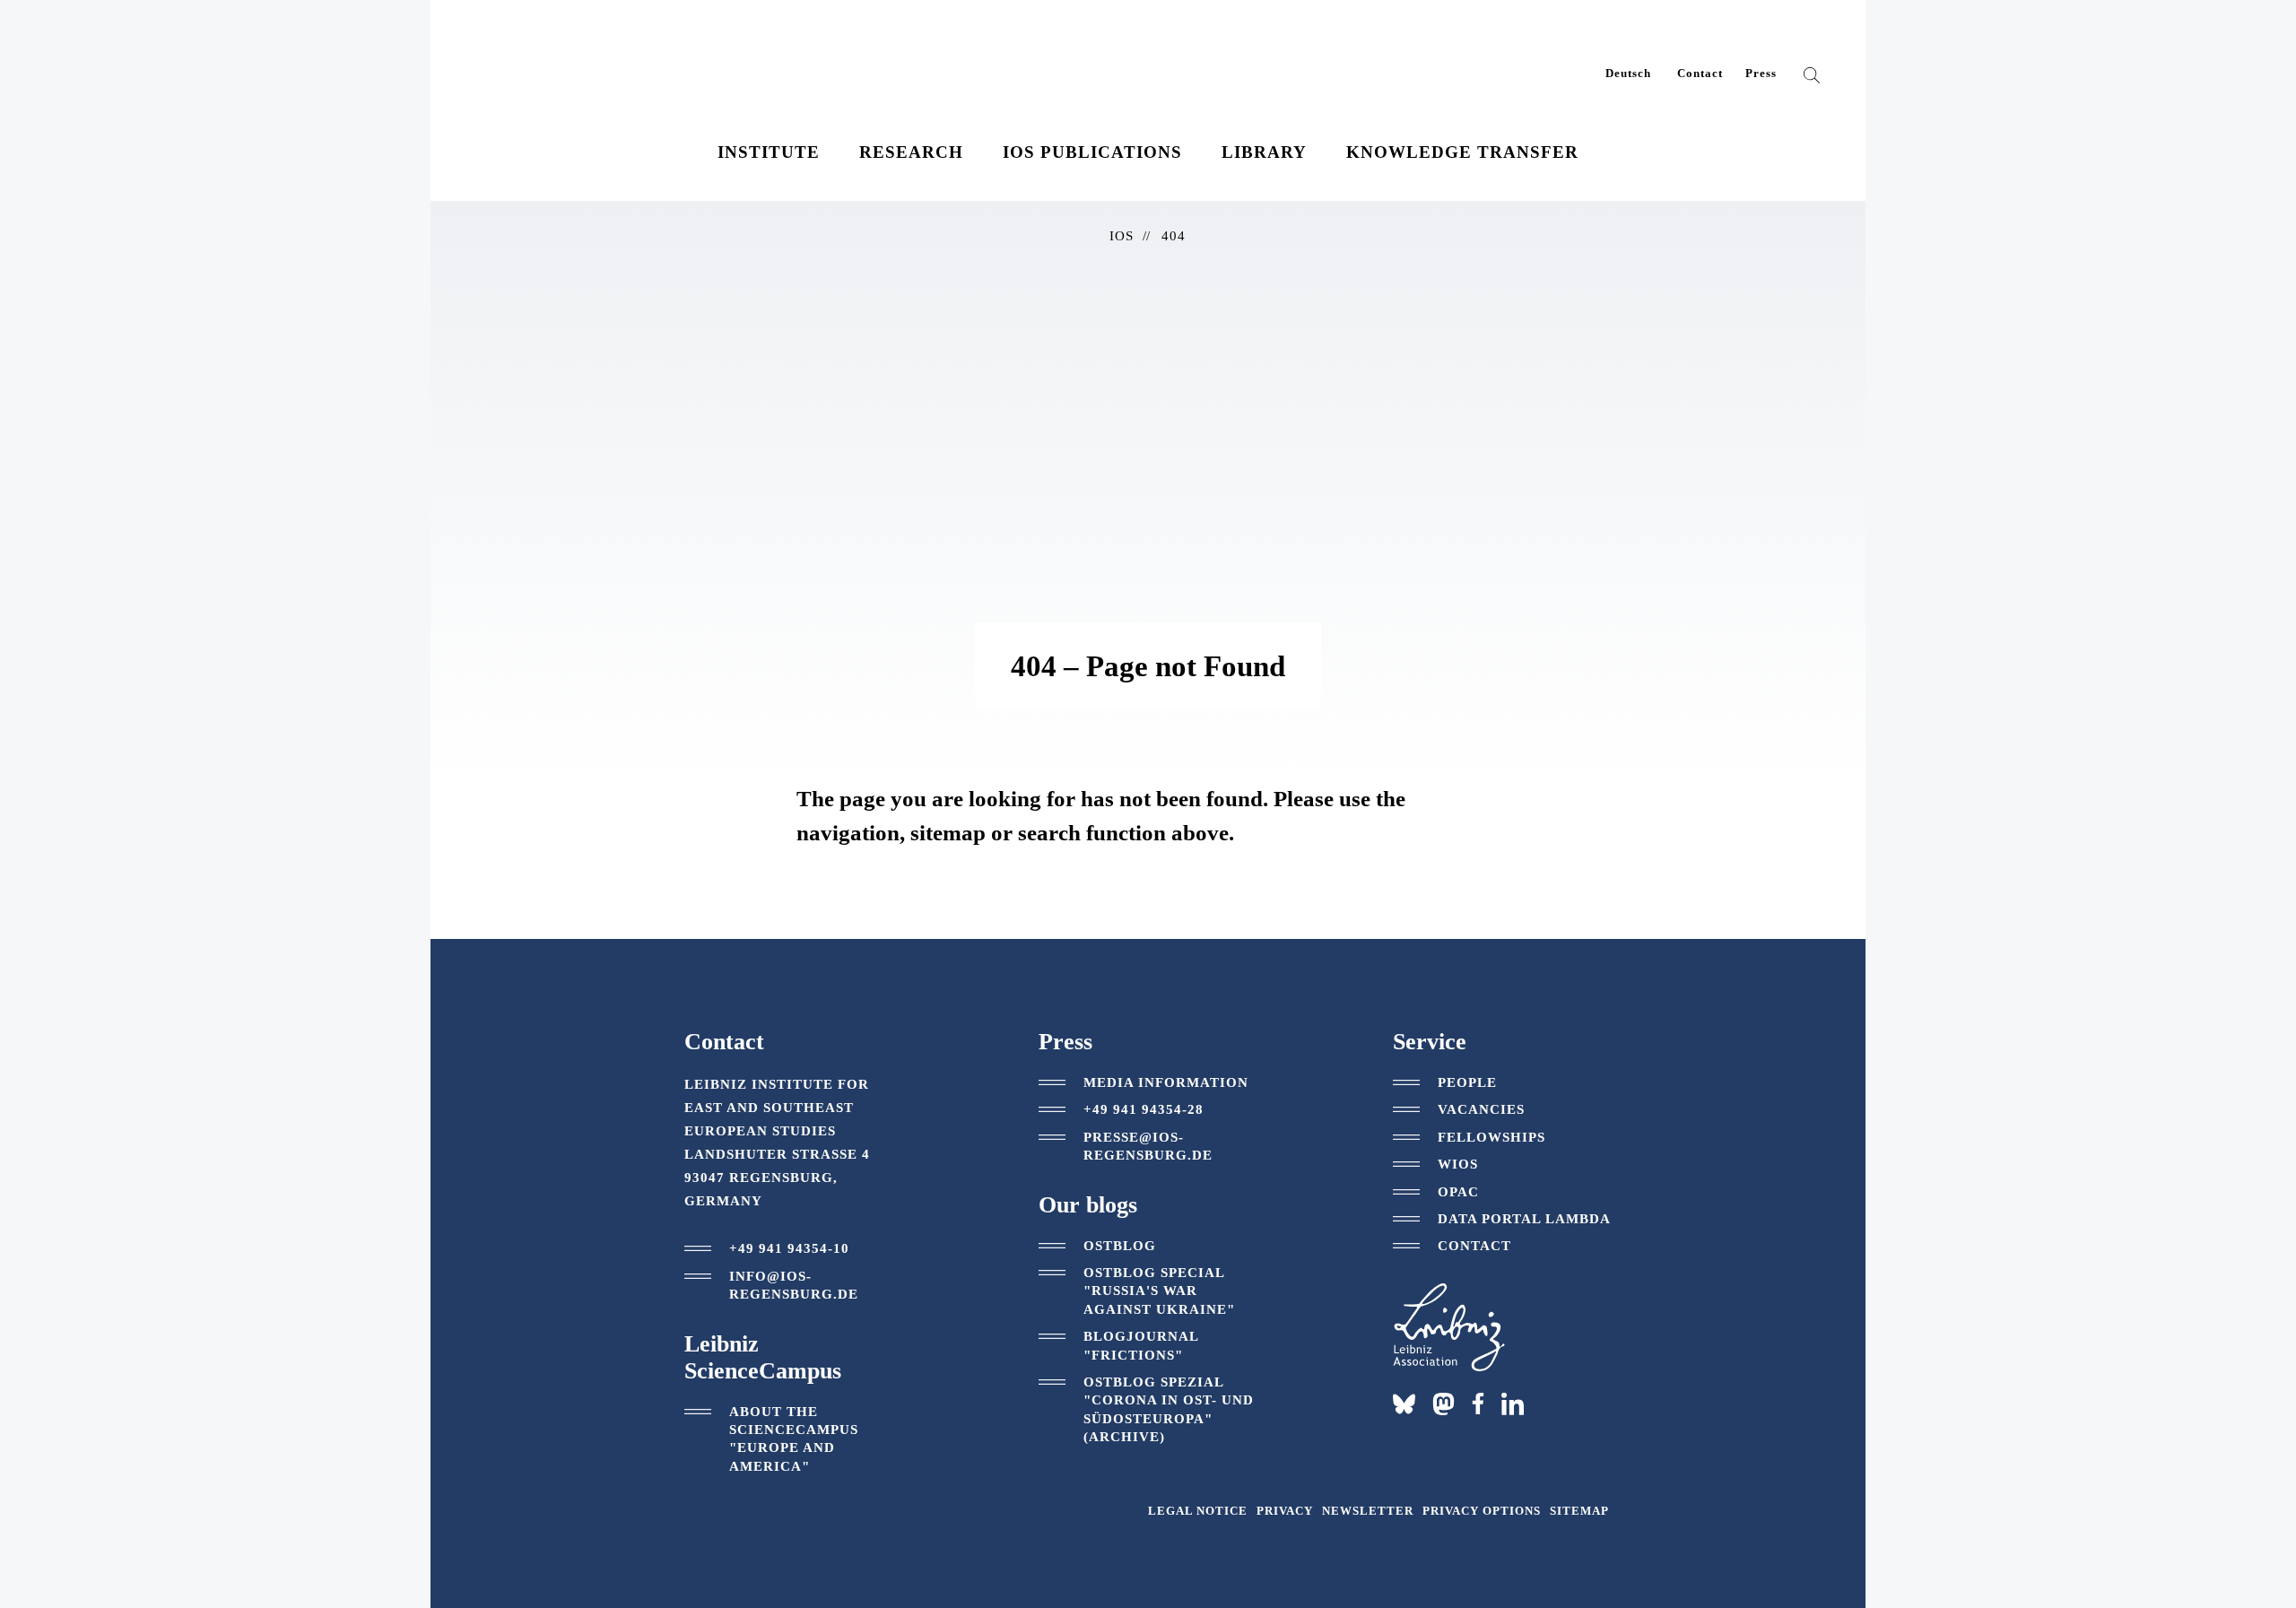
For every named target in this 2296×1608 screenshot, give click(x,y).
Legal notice (1198, 1511)
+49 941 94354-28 (1144, 1109)
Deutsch (1628, 74)
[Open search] (1812, 79)
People (1467, 1082)
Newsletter (1368, 1511)
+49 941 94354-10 (789, 1248)
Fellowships (1492, 1137)
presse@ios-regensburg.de (1148, 1146)
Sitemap (1579, 1511)
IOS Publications (1092, 152)
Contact (1700, 74)
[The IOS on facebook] (1478, 1404)
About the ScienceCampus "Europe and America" (794, 1439)
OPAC (1458, 1192)
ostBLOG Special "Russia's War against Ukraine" (1159, 1291)
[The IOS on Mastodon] (1444, 1404)
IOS (1122, 236)
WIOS (1458, 1164)
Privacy (1285, 1511)
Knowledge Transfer (1462, 152)
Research (911, 152)
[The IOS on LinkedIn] (1513, 1403)
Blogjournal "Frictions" (1141, 1345)
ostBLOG (1120, 1246)
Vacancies (1481, 1109)
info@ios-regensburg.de (794, 1285)
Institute (769, 152)
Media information (1166, 1082)
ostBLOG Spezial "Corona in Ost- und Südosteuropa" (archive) (1169, 1409)
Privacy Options (1482, 1511)
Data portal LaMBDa (1524, 1219)
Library (1264, 152)
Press (1761, 74)
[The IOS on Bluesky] (1404, 1404)
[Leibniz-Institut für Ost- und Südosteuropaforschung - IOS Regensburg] (595, 62)
